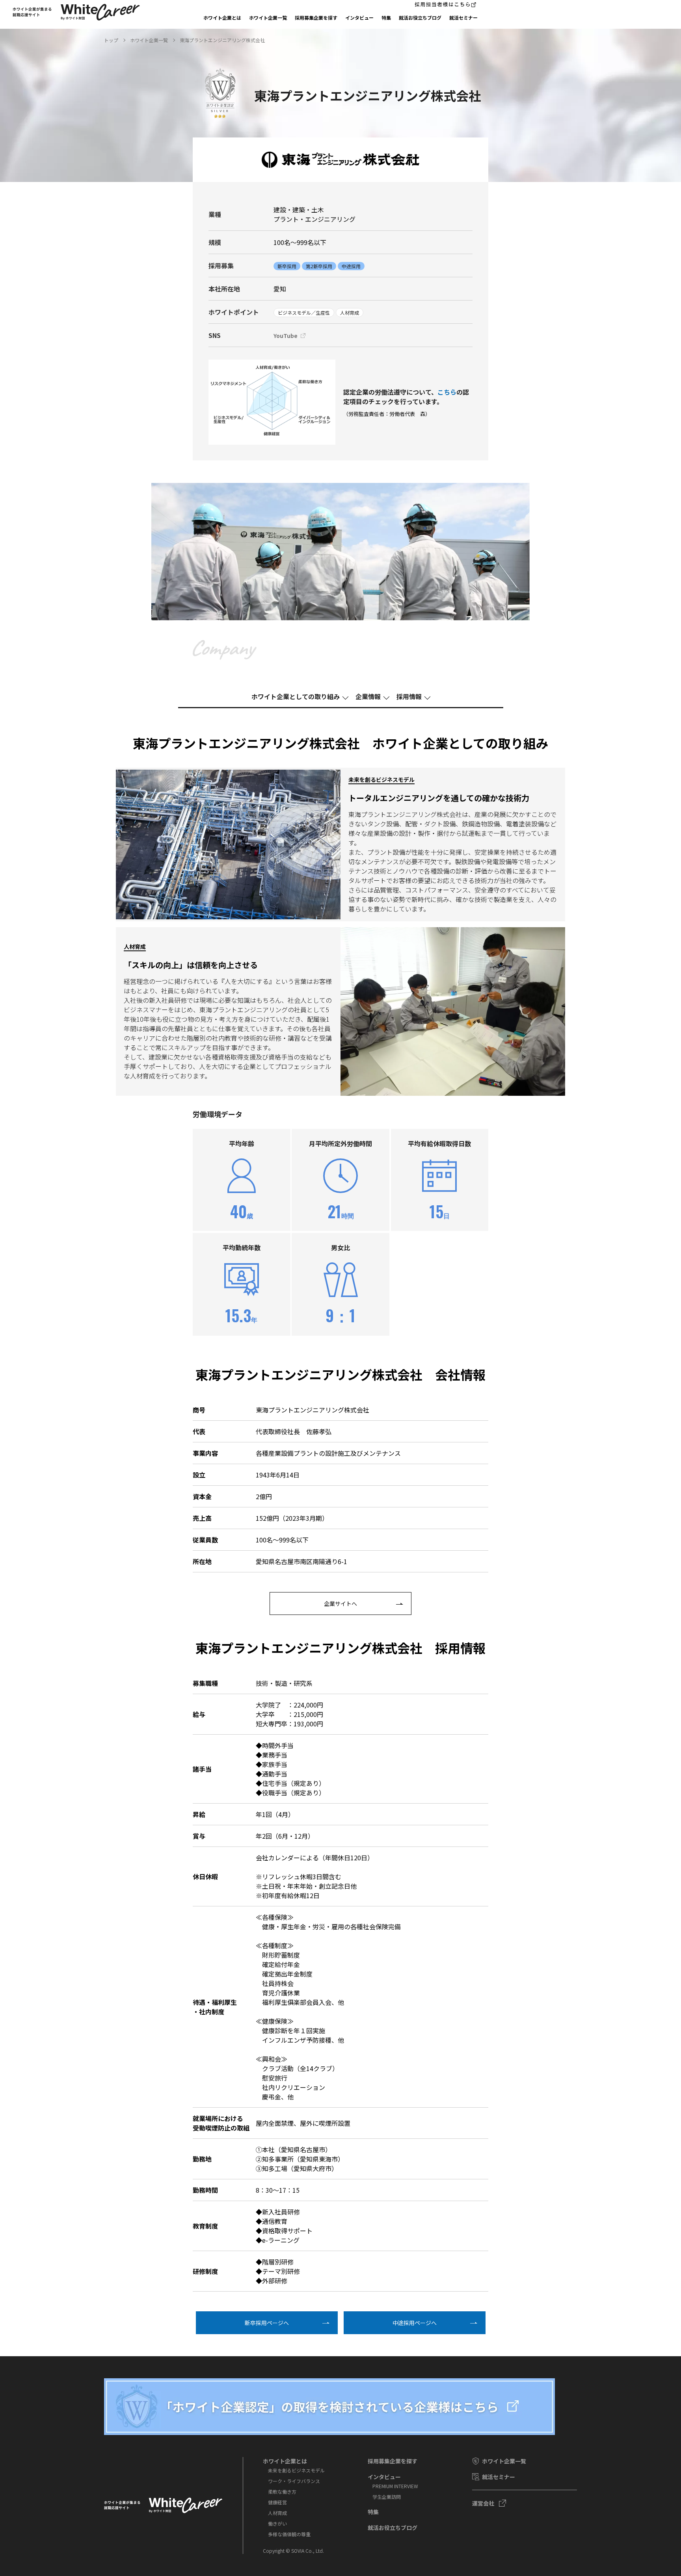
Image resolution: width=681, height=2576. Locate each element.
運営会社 (483, 2503)
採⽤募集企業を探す (316, 18)
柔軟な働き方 (282, 2492)
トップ (111, 40)
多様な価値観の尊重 (289, 2534)
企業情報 (368, 696)
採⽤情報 (409, 696)
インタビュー (359, 18)
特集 (386, 18)
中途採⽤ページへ (415, 2323)
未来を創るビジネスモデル (296, 2470)
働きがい (277, 2523)
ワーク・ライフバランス (294, 2481)
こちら (447, 392)
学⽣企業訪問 (387, 2497)
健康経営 (277, 2502)
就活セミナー (463, 18)
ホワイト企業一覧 (268, 18)
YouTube (286, 336)
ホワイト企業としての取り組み (296, 696)
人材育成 (277, 2513)
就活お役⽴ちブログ (420, 18)
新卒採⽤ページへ (267, 2323)
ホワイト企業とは (222, 18)
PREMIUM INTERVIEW (395, 2486)
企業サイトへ (340, 1604)
